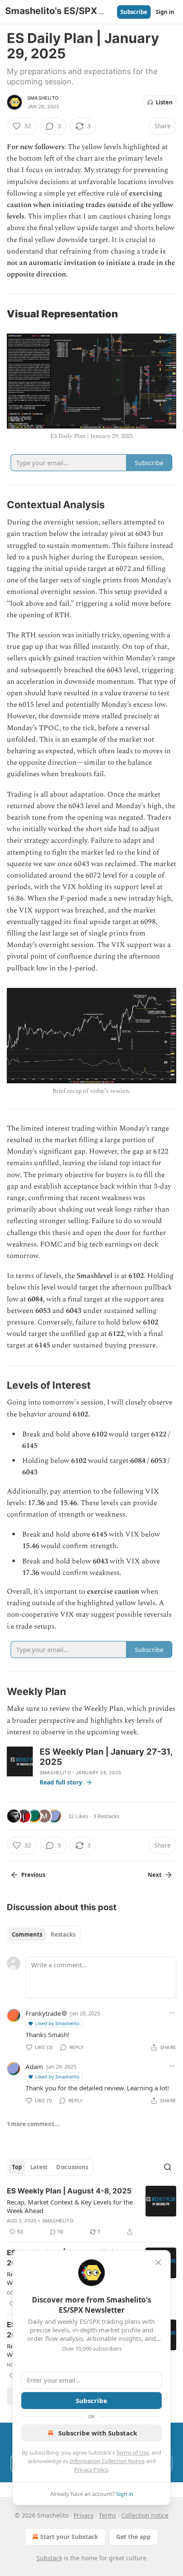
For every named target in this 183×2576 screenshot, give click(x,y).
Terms (107, 2515)
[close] (158, 2262)
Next (155, 1875)
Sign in (165, 12)
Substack (49, 2558)
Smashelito (43, 98)
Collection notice (145, 2515)
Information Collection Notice (107, 2461)
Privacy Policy (91, 2470)
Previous (33, 1875)
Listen (164, 102)
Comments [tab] (27, 1934)
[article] (91, 2211)
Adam (34, 2067)
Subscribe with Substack (98, 2433)
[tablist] (44, 1934)
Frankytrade (43, 2013)
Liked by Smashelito (57, 2023)
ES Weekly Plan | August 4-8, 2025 (69, 2191)
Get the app (133, 2537)
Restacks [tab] (63, 1934)
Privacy (84, 2515)
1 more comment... (33, 2124)
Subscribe (134, 12)
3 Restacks (106, 1816)
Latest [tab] (39, 2167)
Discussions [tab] (72, 2167)
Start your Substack (69, 2537)
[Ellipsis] (172, 2013)
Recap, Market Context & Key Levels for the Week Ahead (70, 2206)
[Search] (168, 2167)
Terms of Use (133, 2452)
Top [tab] (17, 2167)
